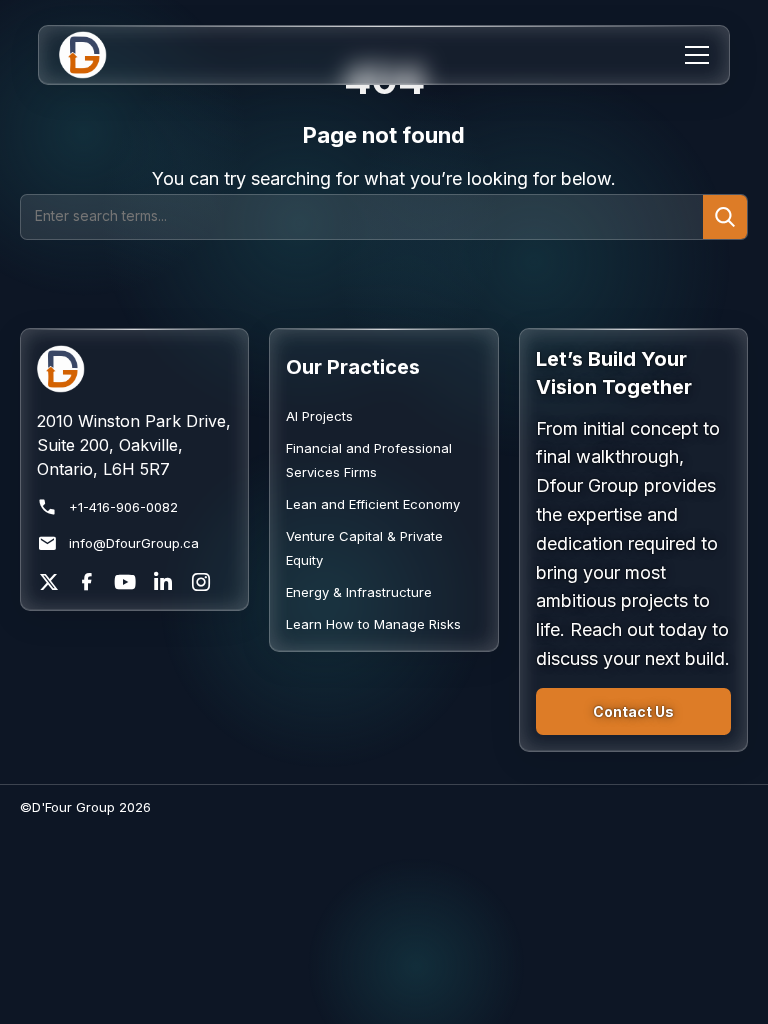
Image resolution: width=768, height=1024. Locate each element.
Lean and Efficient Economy (373, 504)
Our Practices (353, 367)
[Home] (95, 55)
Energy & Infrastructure (359, 592)
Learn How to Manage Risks (373, 624)
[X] (49, 582)
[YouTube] (125, 582)
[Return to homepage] (134, 369)
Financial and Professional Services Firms (369, 460)
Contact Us (633, 711)
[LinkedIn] (163, 582)
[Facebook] (87, 582)
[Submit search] (725, 217)
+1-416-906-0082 (123, 507)
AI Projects (319, 416)
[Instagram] (201, 582)
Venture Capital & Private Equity (364, 548)
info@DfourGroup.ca (134, 543)
